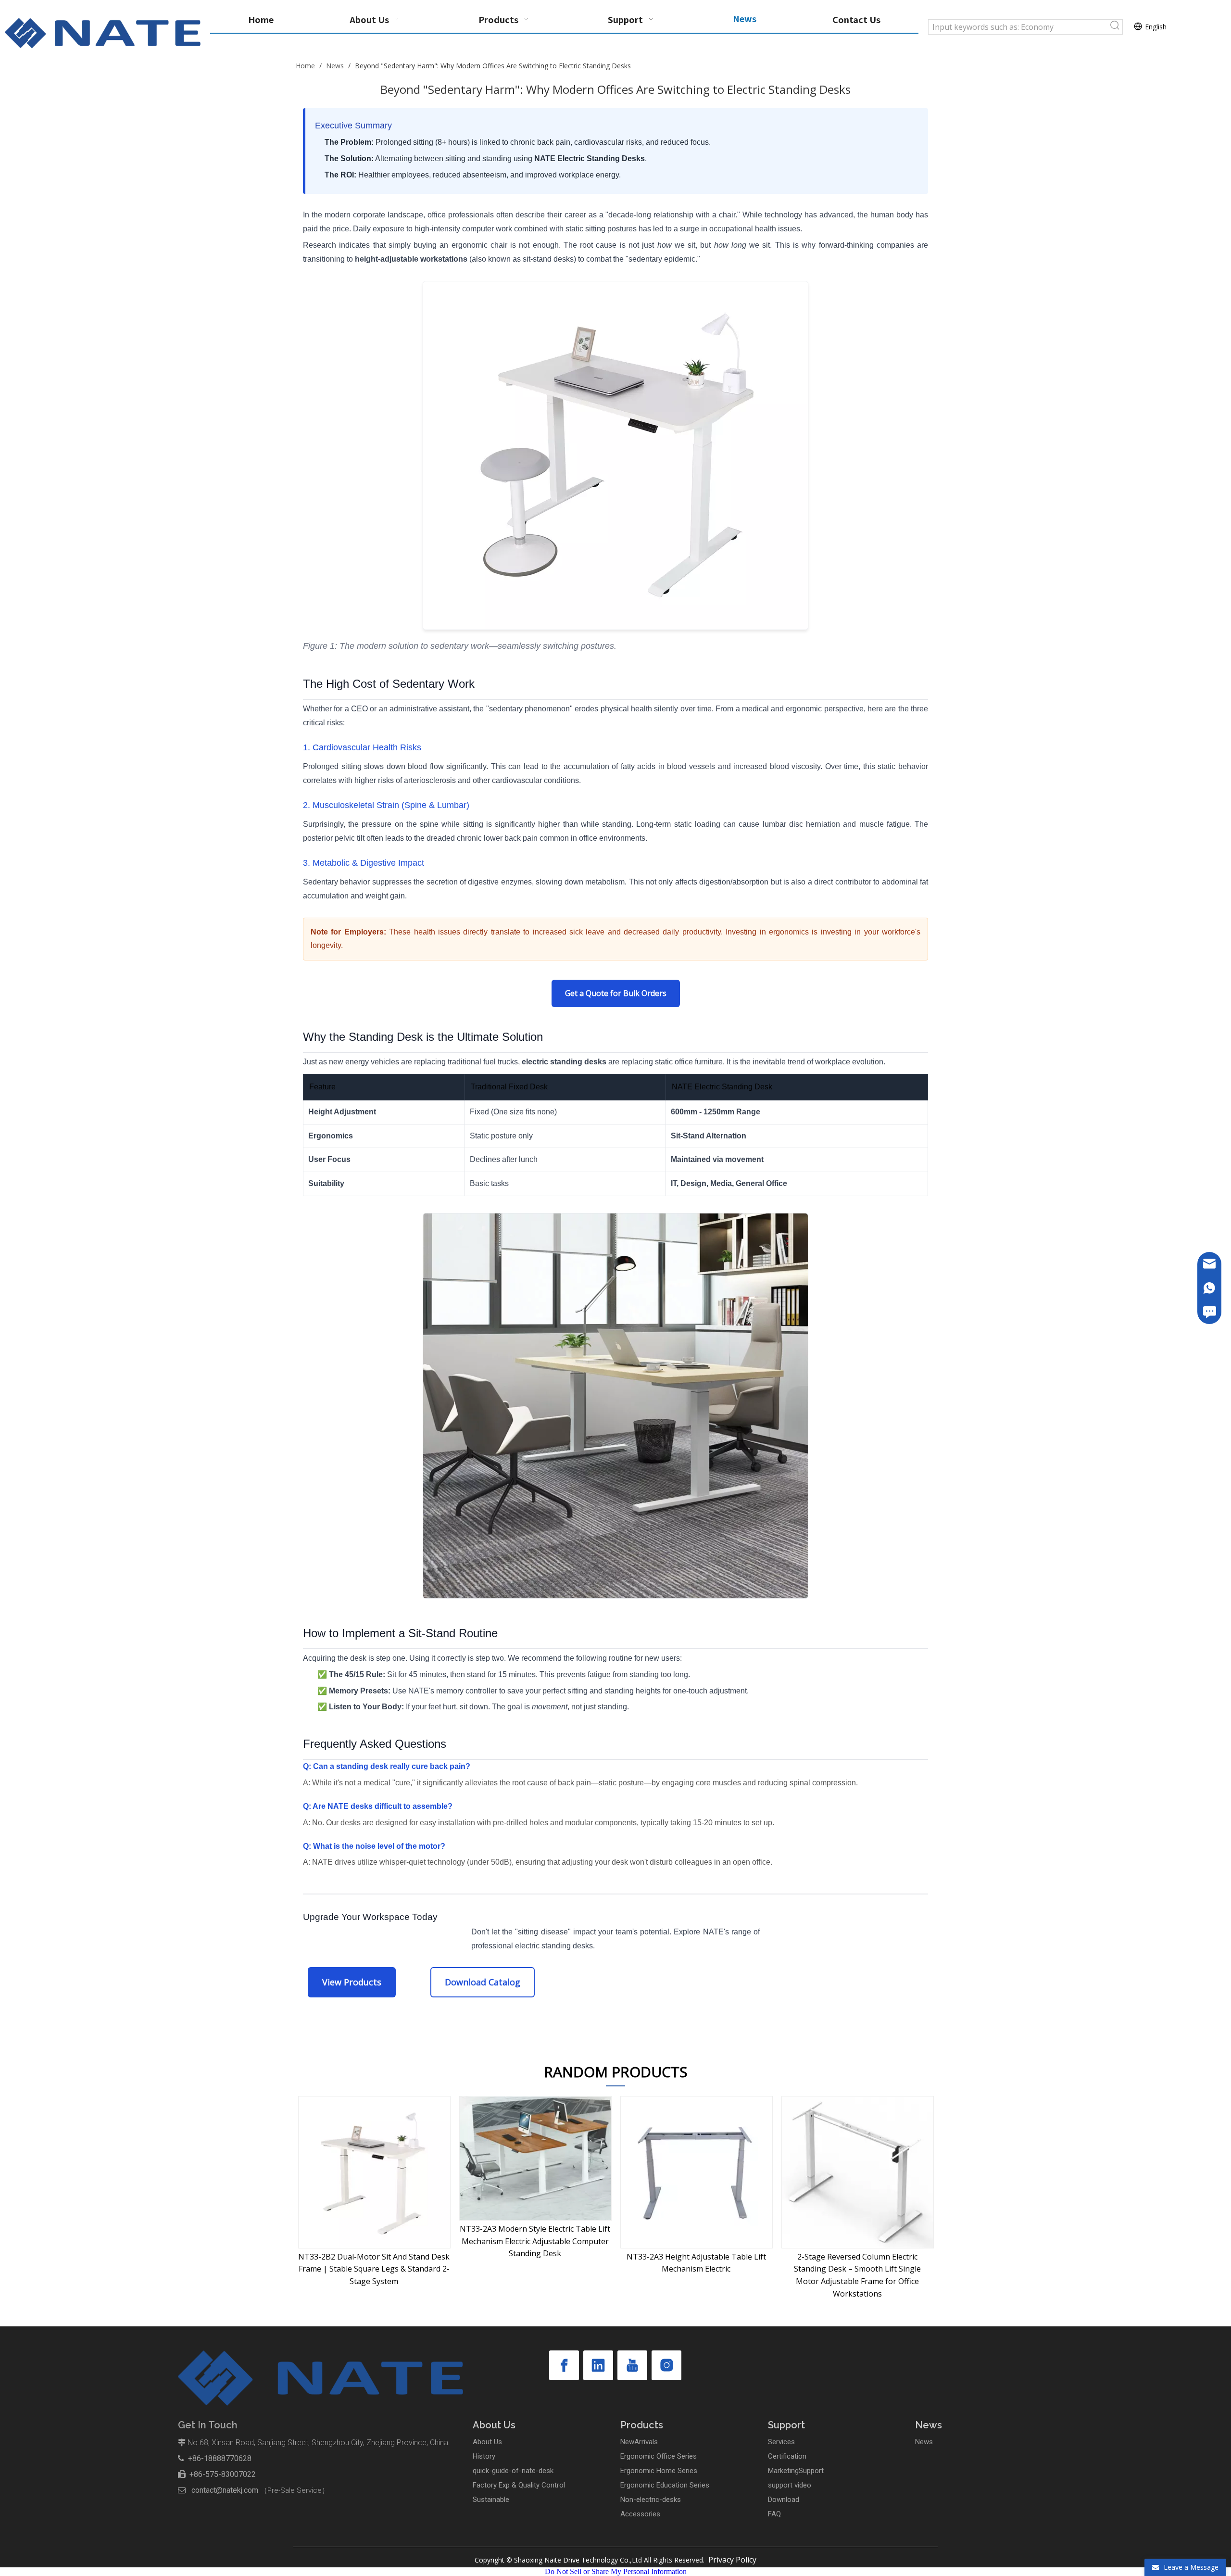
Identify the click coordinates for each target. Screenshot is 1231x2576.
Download (784, 2500)
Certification (787, 2456)
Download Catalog (483, 1982)
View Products (352, 1982)
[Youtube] (632, 2365)
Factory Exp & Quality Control (519, 2485)
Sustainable (491, 2500)
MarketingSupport (796, 2471)
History (484, 2456)
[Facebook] (564, 2365)
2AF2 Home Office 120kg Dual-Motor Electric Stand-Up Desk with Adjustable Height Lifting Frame (857, 2269)
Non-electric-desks (651, 2500)
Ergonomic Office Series (659, 2456)
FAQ (774, 2514)
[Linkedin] (598, 2365)
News (924, 2442)
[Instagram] (666, 2365)
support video (790, 2485)
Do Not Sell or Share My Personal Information (616, 2571)
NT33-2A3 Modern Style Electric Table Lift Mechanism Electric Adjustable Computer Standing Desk (374, 2241)
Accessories (640, 2514)
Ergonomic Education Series (665, 2485)
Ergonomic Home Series (659, 2471)
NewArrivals (639, 2442)
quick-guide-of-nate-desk (513, 2471)
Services (781, 2442)
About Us (487, 2442)
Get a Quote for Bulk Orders (616, 993)
